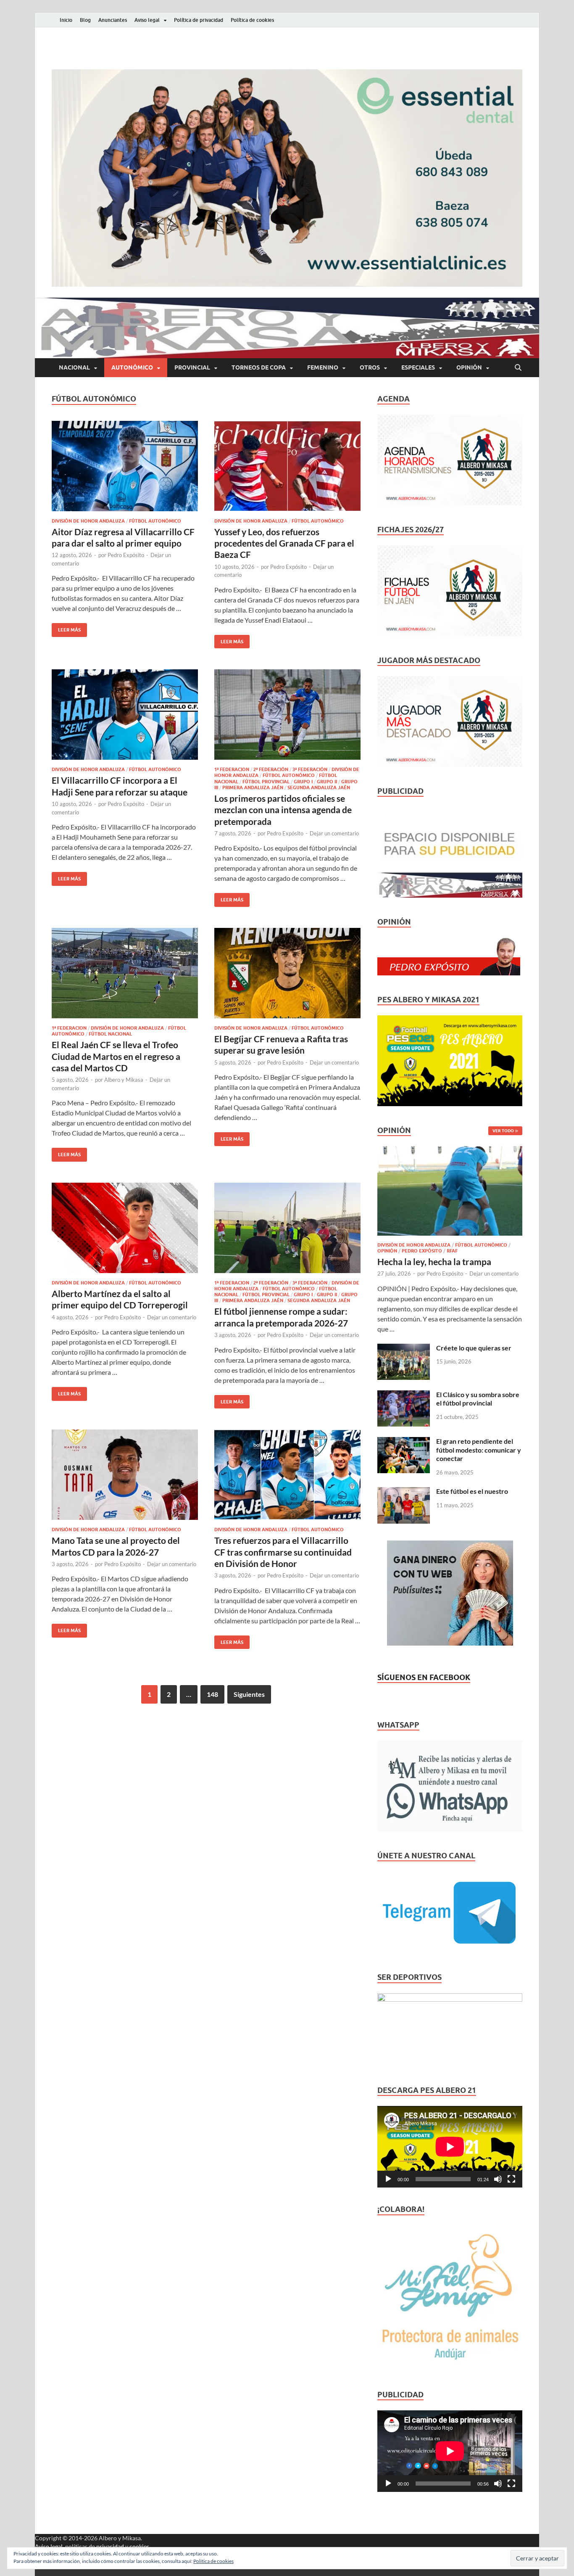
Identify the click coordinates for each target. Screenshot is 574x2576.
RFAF (452, 1251)
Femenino (323, 367)
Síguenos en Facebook (424, 1677)
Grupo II (327, 782)
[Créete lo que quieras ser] (404, 1349)
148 (212, 1694)
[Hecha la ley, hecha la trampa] (450, 1151)
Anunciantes (113, 20)
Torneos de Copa (259, 367)
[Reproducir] (388, 2179)
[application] (450, 2147)
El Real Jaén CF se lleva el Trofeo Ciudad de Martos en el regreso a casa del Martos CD (116, 1056)
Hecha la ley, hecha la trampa (434, 1262)
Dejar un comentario (334, 833)
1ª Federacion (232, 769)
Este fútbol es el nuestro (472, 1491)
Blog (85, 20)
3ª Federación (310, 769)
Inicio (66, 20)
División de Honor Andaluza (88, 521)
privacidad (110, 2546)
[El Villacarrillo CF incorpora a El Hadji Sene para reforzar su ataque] (125, 715)
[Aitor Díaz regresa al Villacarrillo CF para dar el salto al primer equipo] (125, 466)
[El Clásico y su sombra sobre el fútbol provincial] (404, 1395)
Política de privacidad (199, 20)
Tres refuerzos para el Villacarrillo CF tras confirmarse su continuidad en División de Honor (283, 1552)
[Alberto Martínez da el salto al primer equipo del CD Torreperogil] (125, 1228)
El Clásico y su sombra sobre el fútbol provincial (478, 1399)
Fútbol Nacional (110, 1034)
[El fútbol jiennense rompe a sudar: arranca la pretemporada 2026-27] (287, 1228)
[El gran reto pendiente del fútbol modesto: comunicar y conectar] (404, 1442)
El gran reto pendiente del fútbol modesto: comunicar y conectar (479, 1450)
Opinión (469, 367)
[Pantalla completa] (511, 2179)
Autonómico (132, 367)
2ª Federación (271, 769)
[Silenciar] (498, 2179)
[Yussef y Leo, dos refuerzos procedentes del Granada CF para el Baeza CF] (287, 466)
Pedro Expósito (126, 555)
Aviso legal (147, 20)
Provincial (192, 367)
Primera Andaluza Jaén (253, 787)
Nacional (74, 367)
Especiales (418, 367)
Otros (370, 367)
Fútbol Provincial (266, 782)
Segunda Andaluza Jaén (319, 787)
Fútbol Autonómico (155, 521)
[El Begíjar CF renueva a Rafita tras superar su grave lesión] (287, 973)
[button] (287, 178)
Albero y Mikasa (124, 1080)
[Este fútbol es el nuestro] (404, 1492)
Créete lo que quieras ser (474, 1348)
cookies (139, 2546)
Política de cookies (252, 20)
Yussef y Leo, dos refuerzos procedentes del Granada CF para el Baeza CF (284, 543)
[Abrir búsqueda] (518, 368)
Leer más (66, 628)
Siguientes (249, 1694)
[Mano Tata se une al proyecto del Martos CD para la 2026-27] (125, 1475)
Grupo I (303, 782)
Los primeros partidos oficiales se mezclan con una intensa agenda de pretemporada (283, 810)
